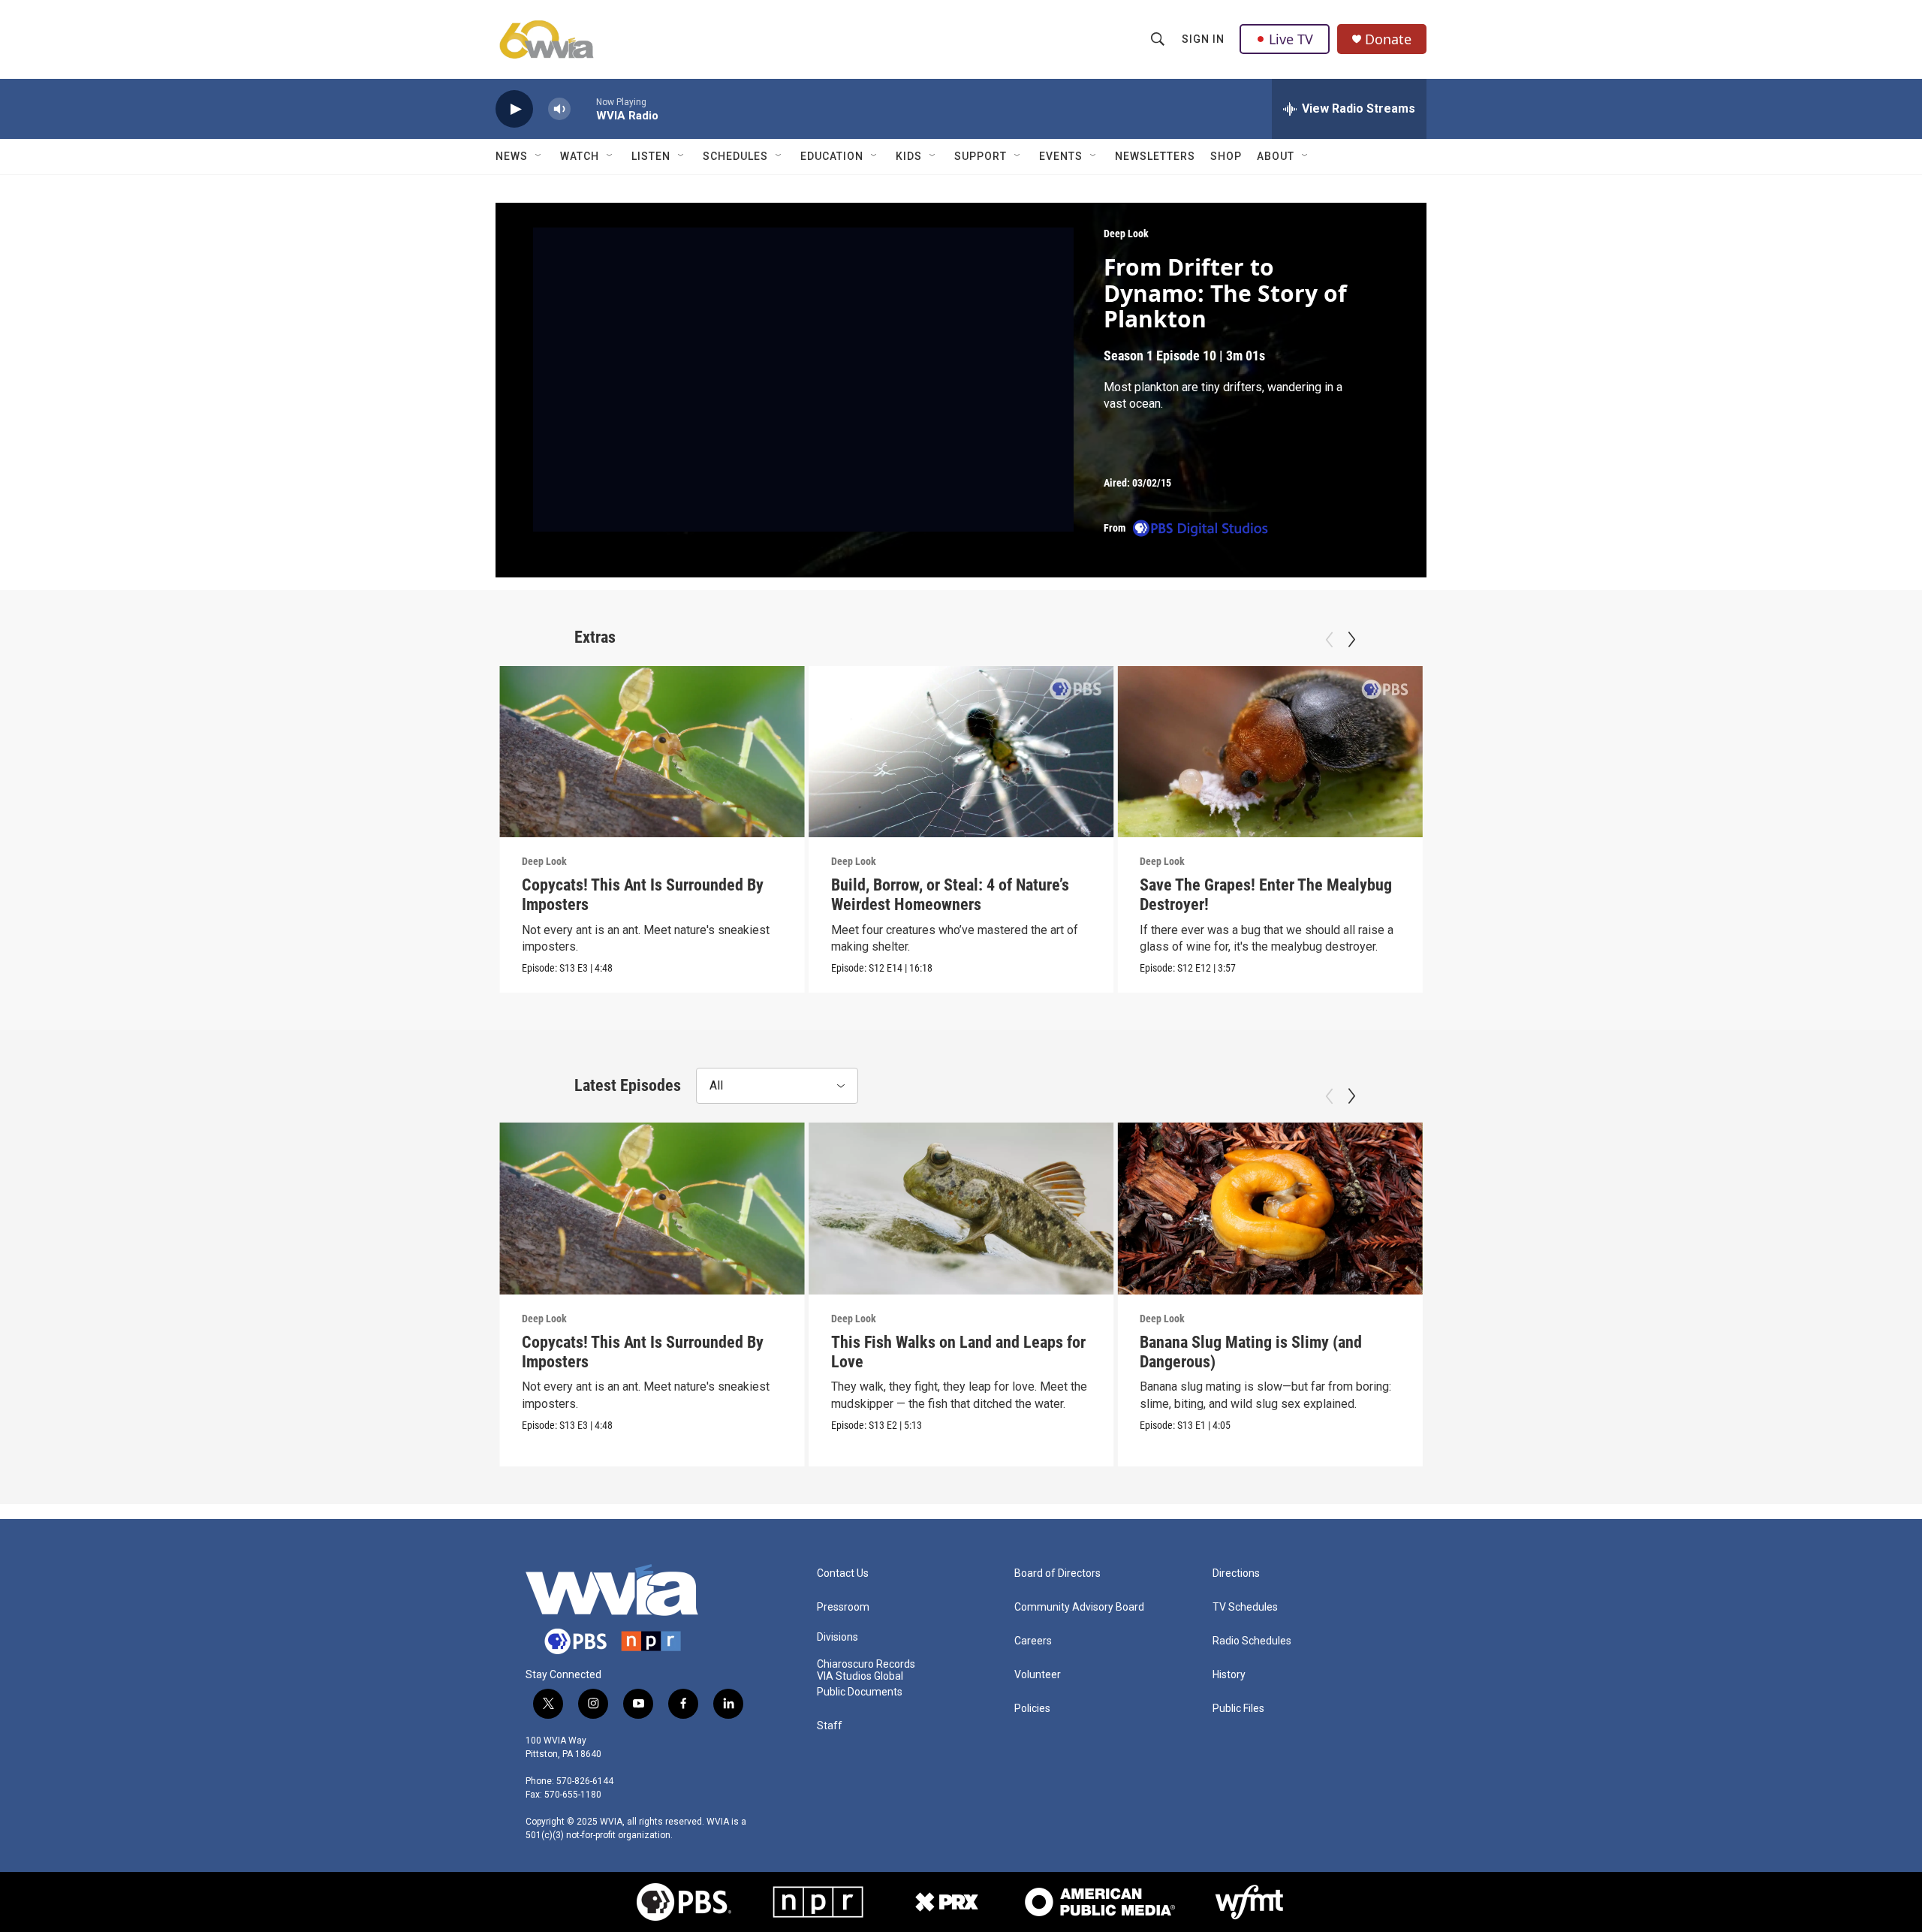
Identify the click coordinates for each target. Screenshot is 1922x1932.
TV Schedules (1245, 1607)
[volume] (559, 109)
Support (981, 156)
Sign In (1203, 39)
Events (1061, 156)
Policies (1032, 1709)
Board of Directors (1057, 1573)
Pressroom (843, 1607)
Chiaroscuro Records (866, 1664)
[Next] (1351, 640)
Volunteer (1038, 1675)
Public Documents (860, 1692)
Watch (580, 156)
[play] (514, 109)
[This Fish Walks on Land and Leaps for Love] (961, 1208)
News (512, 156)
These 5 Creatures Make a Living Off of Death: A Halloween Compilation (1571, 895)
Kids (909, 156)
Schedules (735, 156)
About (1276, 156)
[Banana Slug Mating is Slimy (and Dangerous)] (1270, 1208)
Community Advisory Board (1079, 1607)
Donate (1388, 39)
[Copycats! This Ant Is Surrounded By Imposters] (652, 752)
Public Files (1238, 1709)
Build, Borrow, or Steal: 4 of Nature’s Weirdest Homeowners (950, 895)
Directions (1236, 1573)
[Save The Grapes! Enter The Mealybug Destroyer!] (1270, 752)
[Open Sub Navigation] (539, 156)
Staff (830, 1726)
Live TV (1291, 39)
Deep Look (1126, 234)
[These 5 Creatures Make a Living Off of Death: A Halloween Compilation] (1579, 752)
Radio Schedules (1252, 1641)
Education (832, 156)
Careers (1033, 1641)
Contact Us (843, 1573)
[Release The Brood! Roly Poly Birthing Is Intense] (1579, 1208)
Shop (1226, 156)
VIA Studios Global (860, 1676)
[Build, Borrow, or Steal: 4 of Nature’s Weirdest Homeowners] (961, 752)
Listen (651, 156)
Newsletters (1155, 156)
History (1229, 1675)
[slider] (583, 109)
